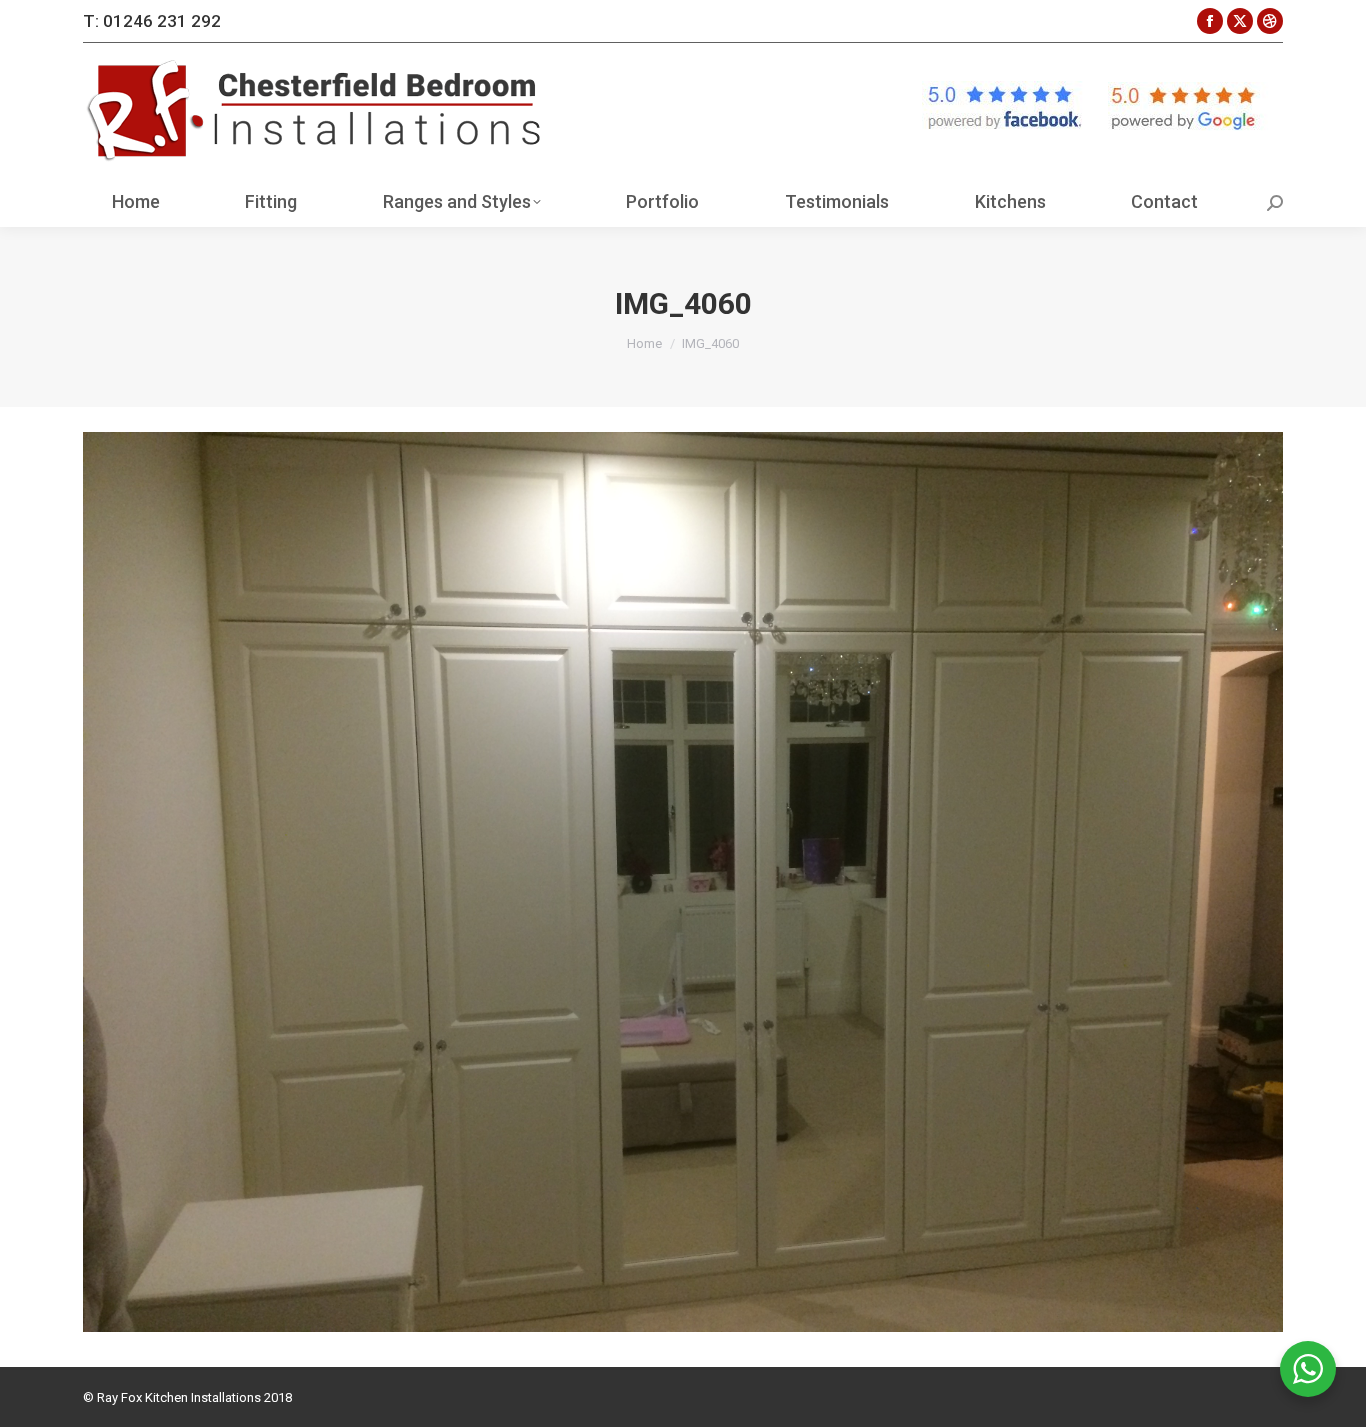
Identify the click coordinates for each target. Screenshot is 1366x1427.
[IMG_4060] (683, 882)
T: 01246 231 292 (152, 21)
